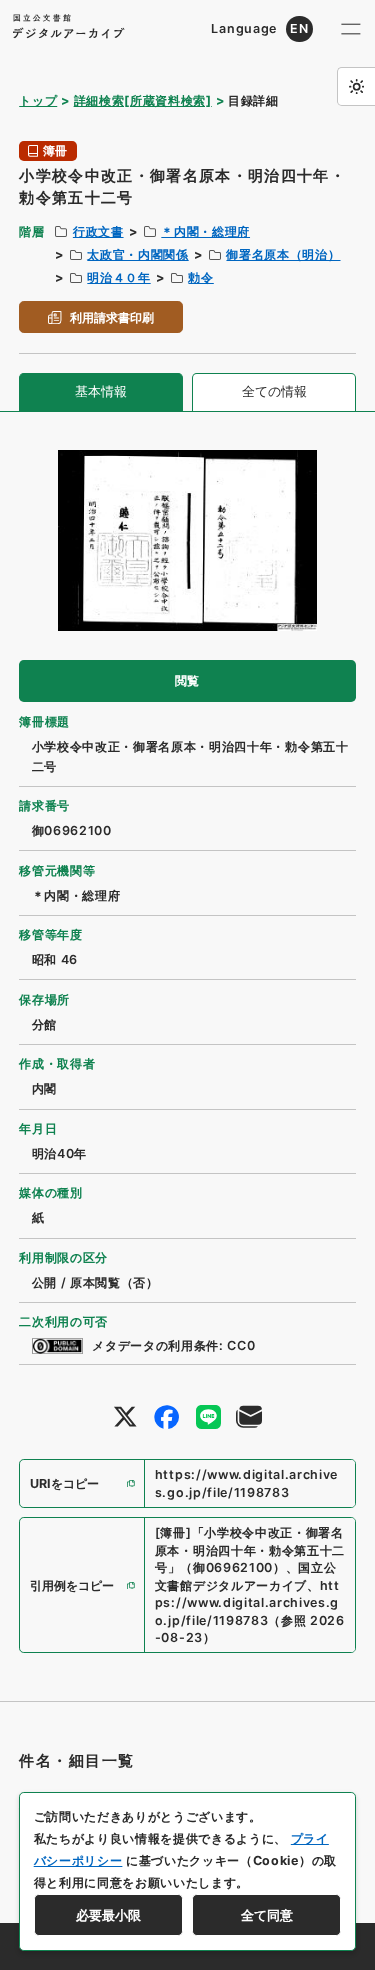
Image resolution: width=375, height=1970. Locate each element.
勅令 (200, 277)
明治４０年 (118, 277)
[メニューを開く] (351, 29)
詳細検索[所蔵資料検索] (143, 100)
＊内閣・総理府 (205, 231)
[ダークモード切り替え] (356, 86)
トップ (38, 100)
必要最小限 (108, 1915)
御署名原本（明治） (283, 254)
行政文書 (98, 231)
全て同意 (267, 1915)
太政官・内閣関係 (137, 254)
